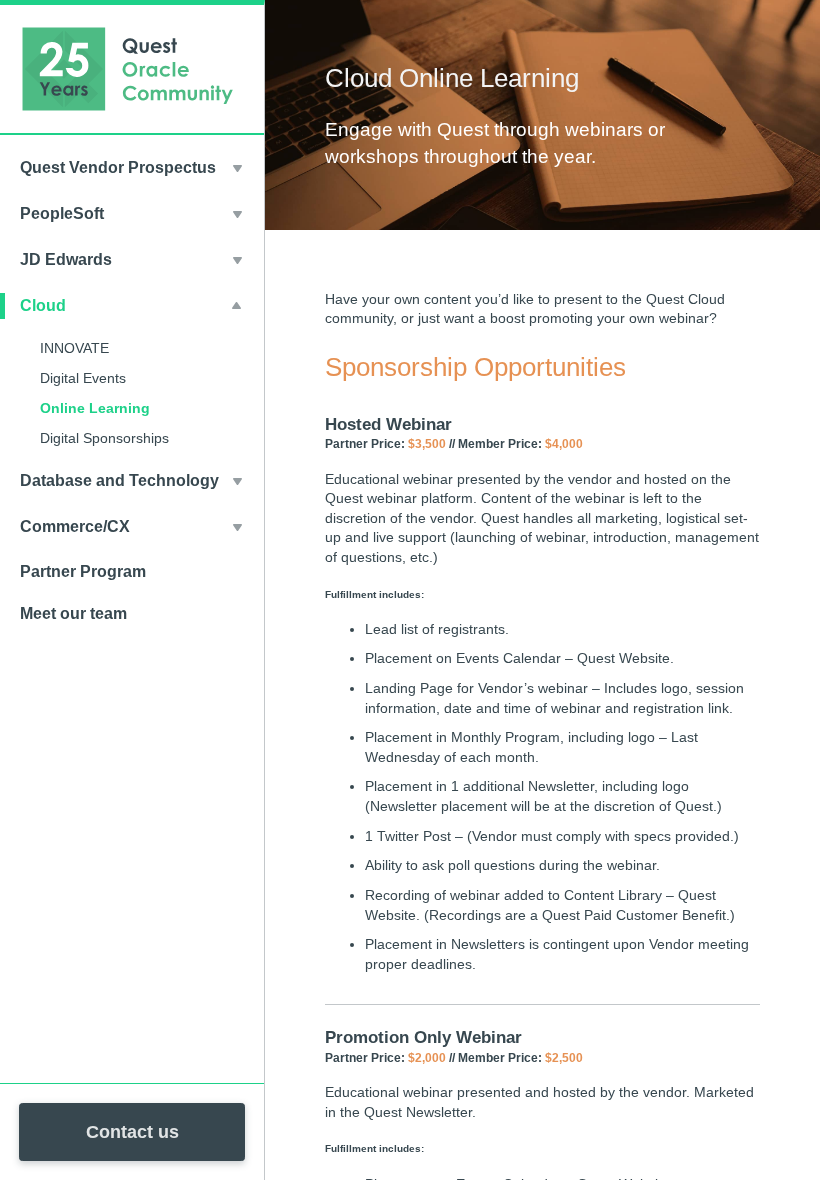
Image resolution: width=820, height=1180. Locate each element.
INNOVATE (74, 348)
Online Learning (95, 408)
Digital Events (83, 378)
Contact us (132, 1132)
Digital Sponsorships (104, 438)
